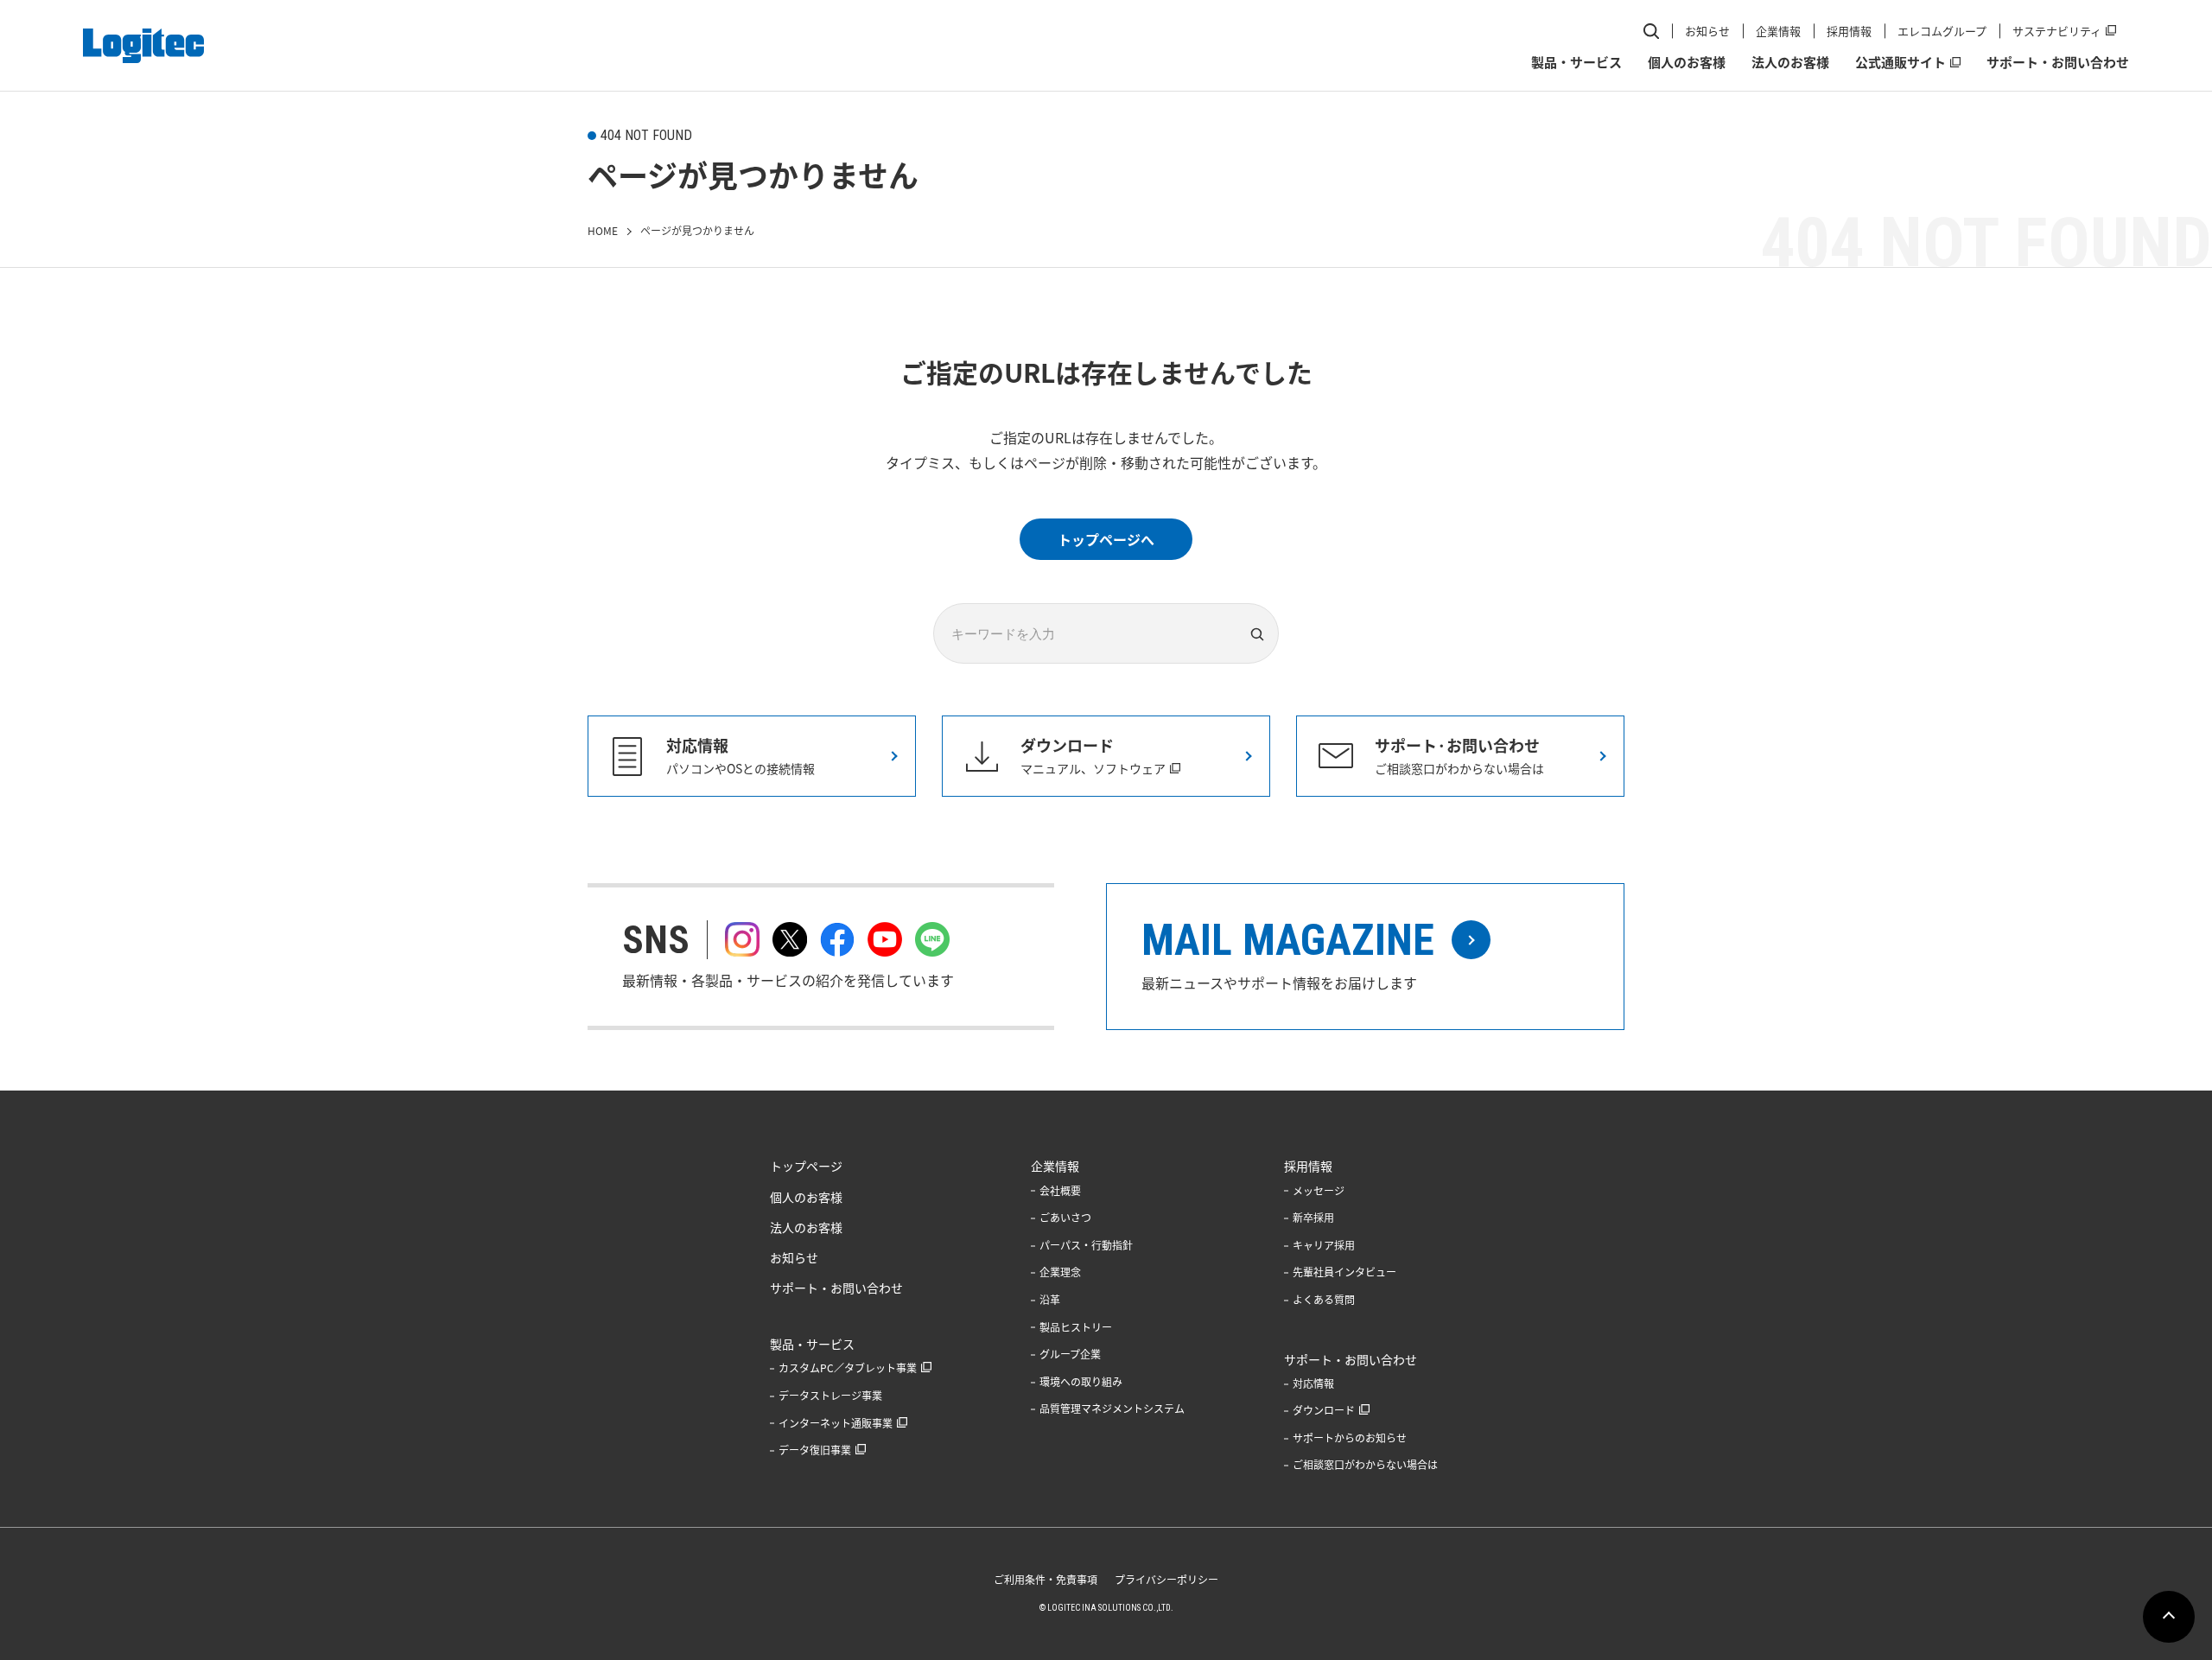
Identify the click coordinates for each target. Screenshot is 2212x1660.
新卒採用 (1313, 1218)
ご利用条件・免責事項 (1046, 1580)
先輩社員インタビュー (1344, 1272)
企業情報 (1778, 31)
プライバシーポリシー (1166, 1580)
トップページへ (1106, 539)
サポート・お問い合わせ (2058, 62)
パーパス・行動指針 (1086, 1245)
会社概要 (1060, 1191)
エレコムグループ (1942, 31)
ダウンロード (1324, 1410)
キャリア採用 (1324, 1245)
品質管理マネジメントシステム (1112, 1409)
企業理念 (1060, 1272)
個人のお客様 (1687, 62)
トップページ (806, 1166)
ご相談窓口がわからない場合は (1365, 1465)
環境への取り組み (1081, 1382)
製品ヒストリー (1076, 1327)
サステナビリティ (2057, 31)
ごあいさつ (1065, 1218)
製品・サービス (1576, 62)
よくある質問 (1324, 1300)
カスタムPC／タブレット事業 (848, 1368)
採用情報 (1849, 31)
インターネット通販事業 (836, 1423)
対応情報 (1313, 1383)
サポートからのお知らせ (1350, 1438)
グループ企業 (1070, 1354)
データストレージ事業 (830, 1396)
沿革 (1050, 1300)
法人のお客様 (1790, 62)
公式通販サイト (1901, 62)
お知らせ (1707, 31)
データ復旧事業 (815, 1450)
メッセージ (1319, 1191)
